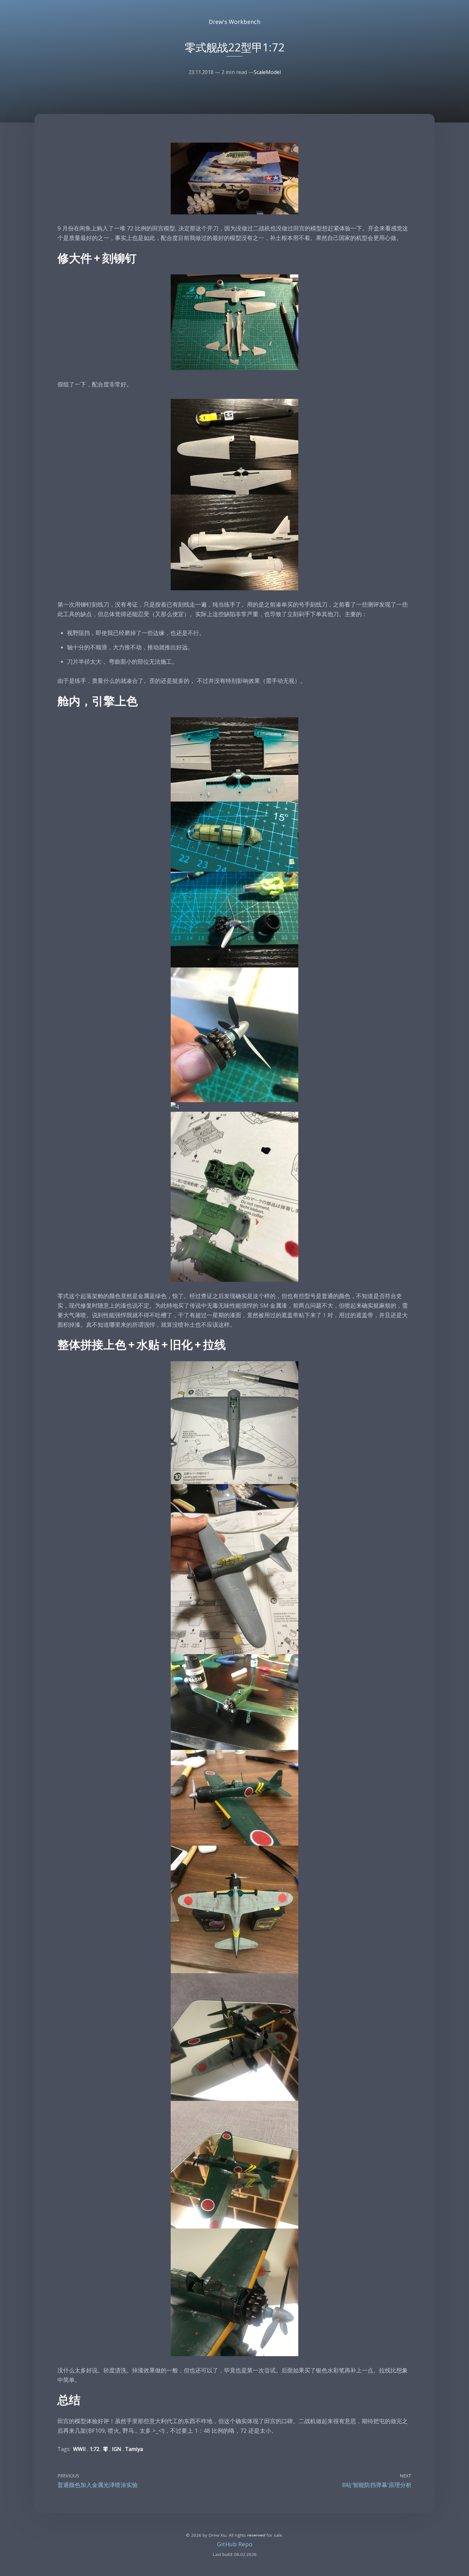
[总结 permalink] (54, 2400)
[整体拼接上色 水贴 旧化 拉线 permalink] (54, 1345)
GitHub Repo (235, 2544)
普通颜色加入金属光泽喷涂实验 (98, 2485)
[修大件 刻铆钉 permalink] (54, 259)
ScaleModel (267, 72)
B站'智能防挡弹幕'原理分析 (377, 2485)
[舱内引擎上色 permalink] (54, 702)
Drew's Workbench (234, 22)
